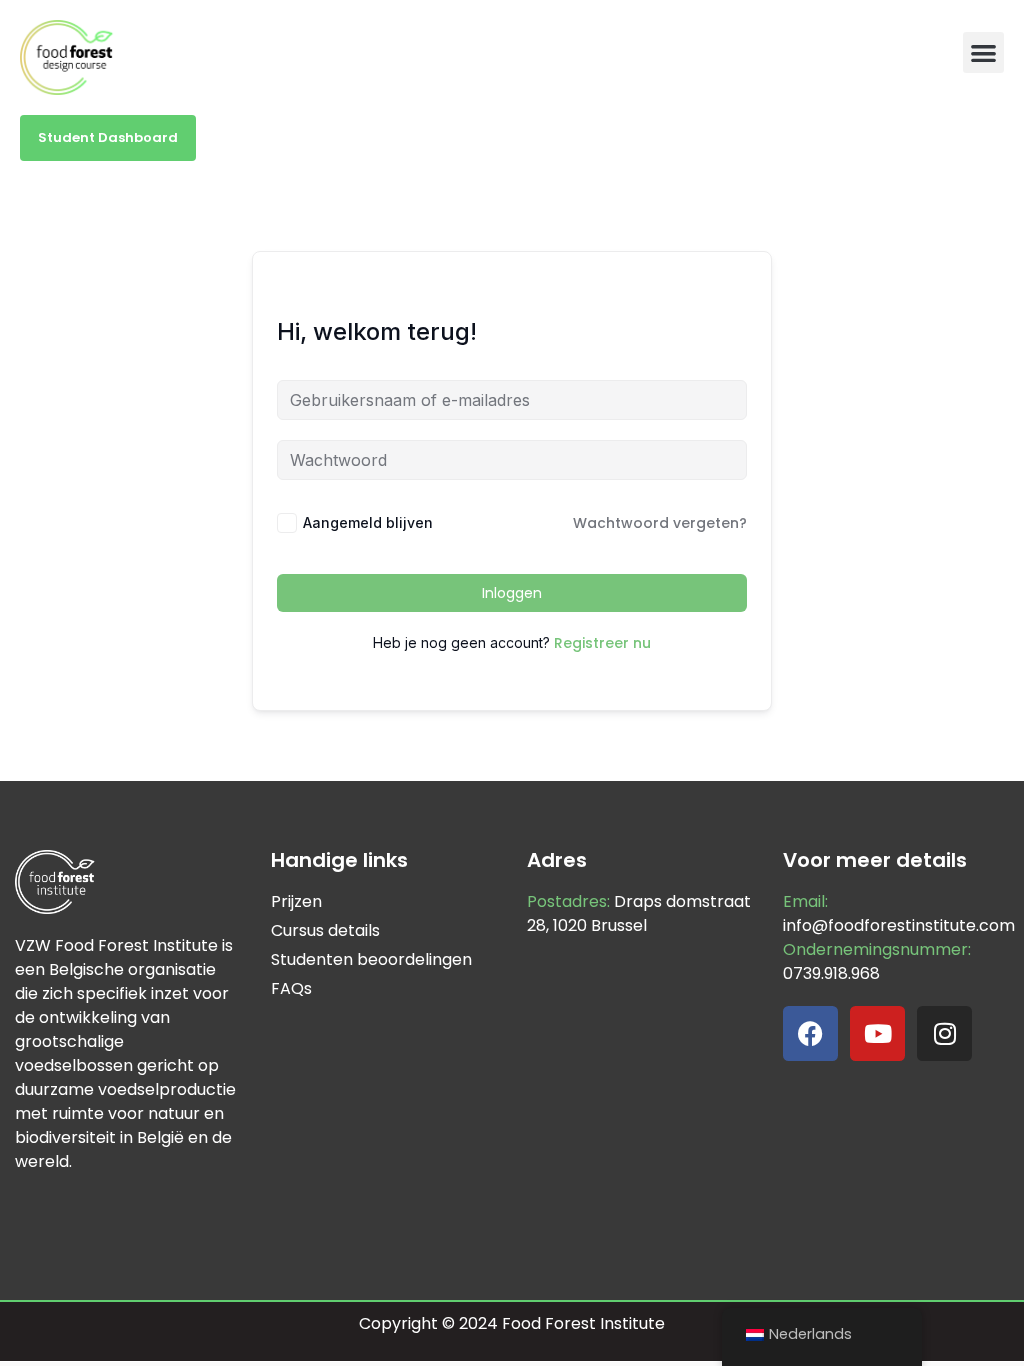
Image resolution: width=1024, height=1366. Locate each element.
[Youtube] (877, 1033)
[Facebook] (810, 1033)
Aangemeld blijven (368, 522)
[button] (983, 52)
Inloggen (512, 593)
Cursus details (325, 930)
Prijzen (296, 901)
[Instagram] (944, 1033)
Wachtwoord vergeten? (660, 523)
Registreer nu (602, 643)
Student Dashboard (108, 137)
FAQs (291, 988)
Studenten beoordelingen (371, 959)
